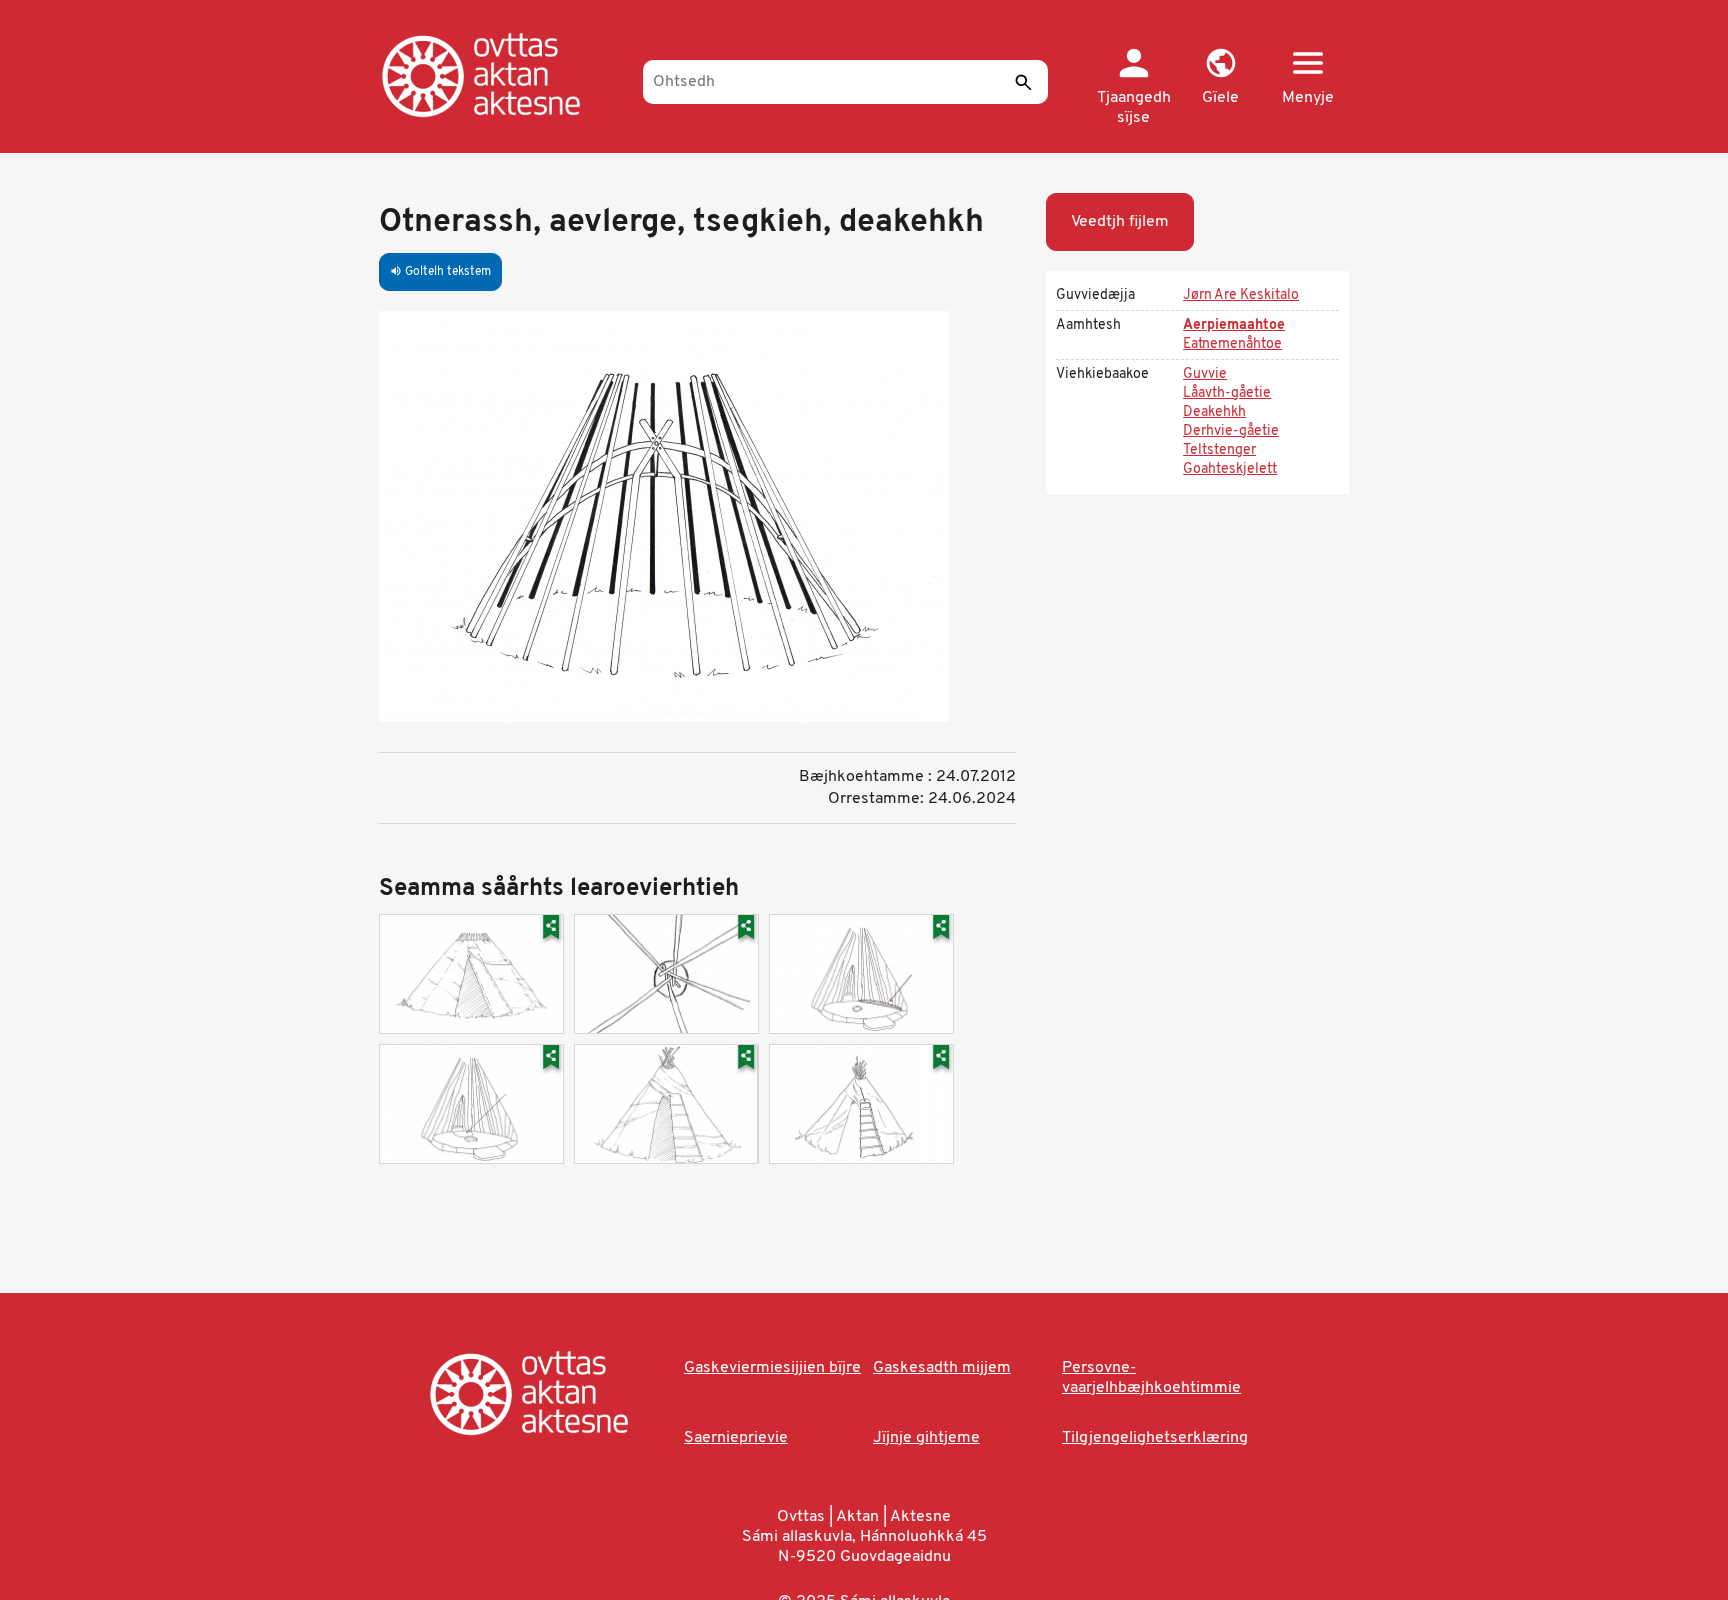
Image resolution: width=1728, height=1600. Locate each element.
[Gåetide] (501, 75)
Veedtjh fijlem (1120, 222)
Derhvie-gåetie (1231, 431)
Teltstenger (1219, 450)
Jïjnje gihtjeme (926, 1438)
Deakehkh (1214, 412)
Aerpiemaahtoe (1234, 325)
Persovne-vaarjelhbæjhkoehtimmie (1151, 1378)
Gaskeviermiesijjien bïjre (772, 1368)
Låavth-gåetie (1227, 393)
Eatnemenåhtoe (1232, 344)
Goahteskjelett (1230, 469)
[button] (1220, 78)
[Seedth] (1023, 82)
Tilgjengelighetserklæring (1155, 1438)
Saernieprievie (736, 1438)
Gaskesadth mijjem (942, 1368)
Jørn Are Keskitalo (1241, 295)
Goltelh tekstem (440, 272)
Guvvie (1205, 374)
